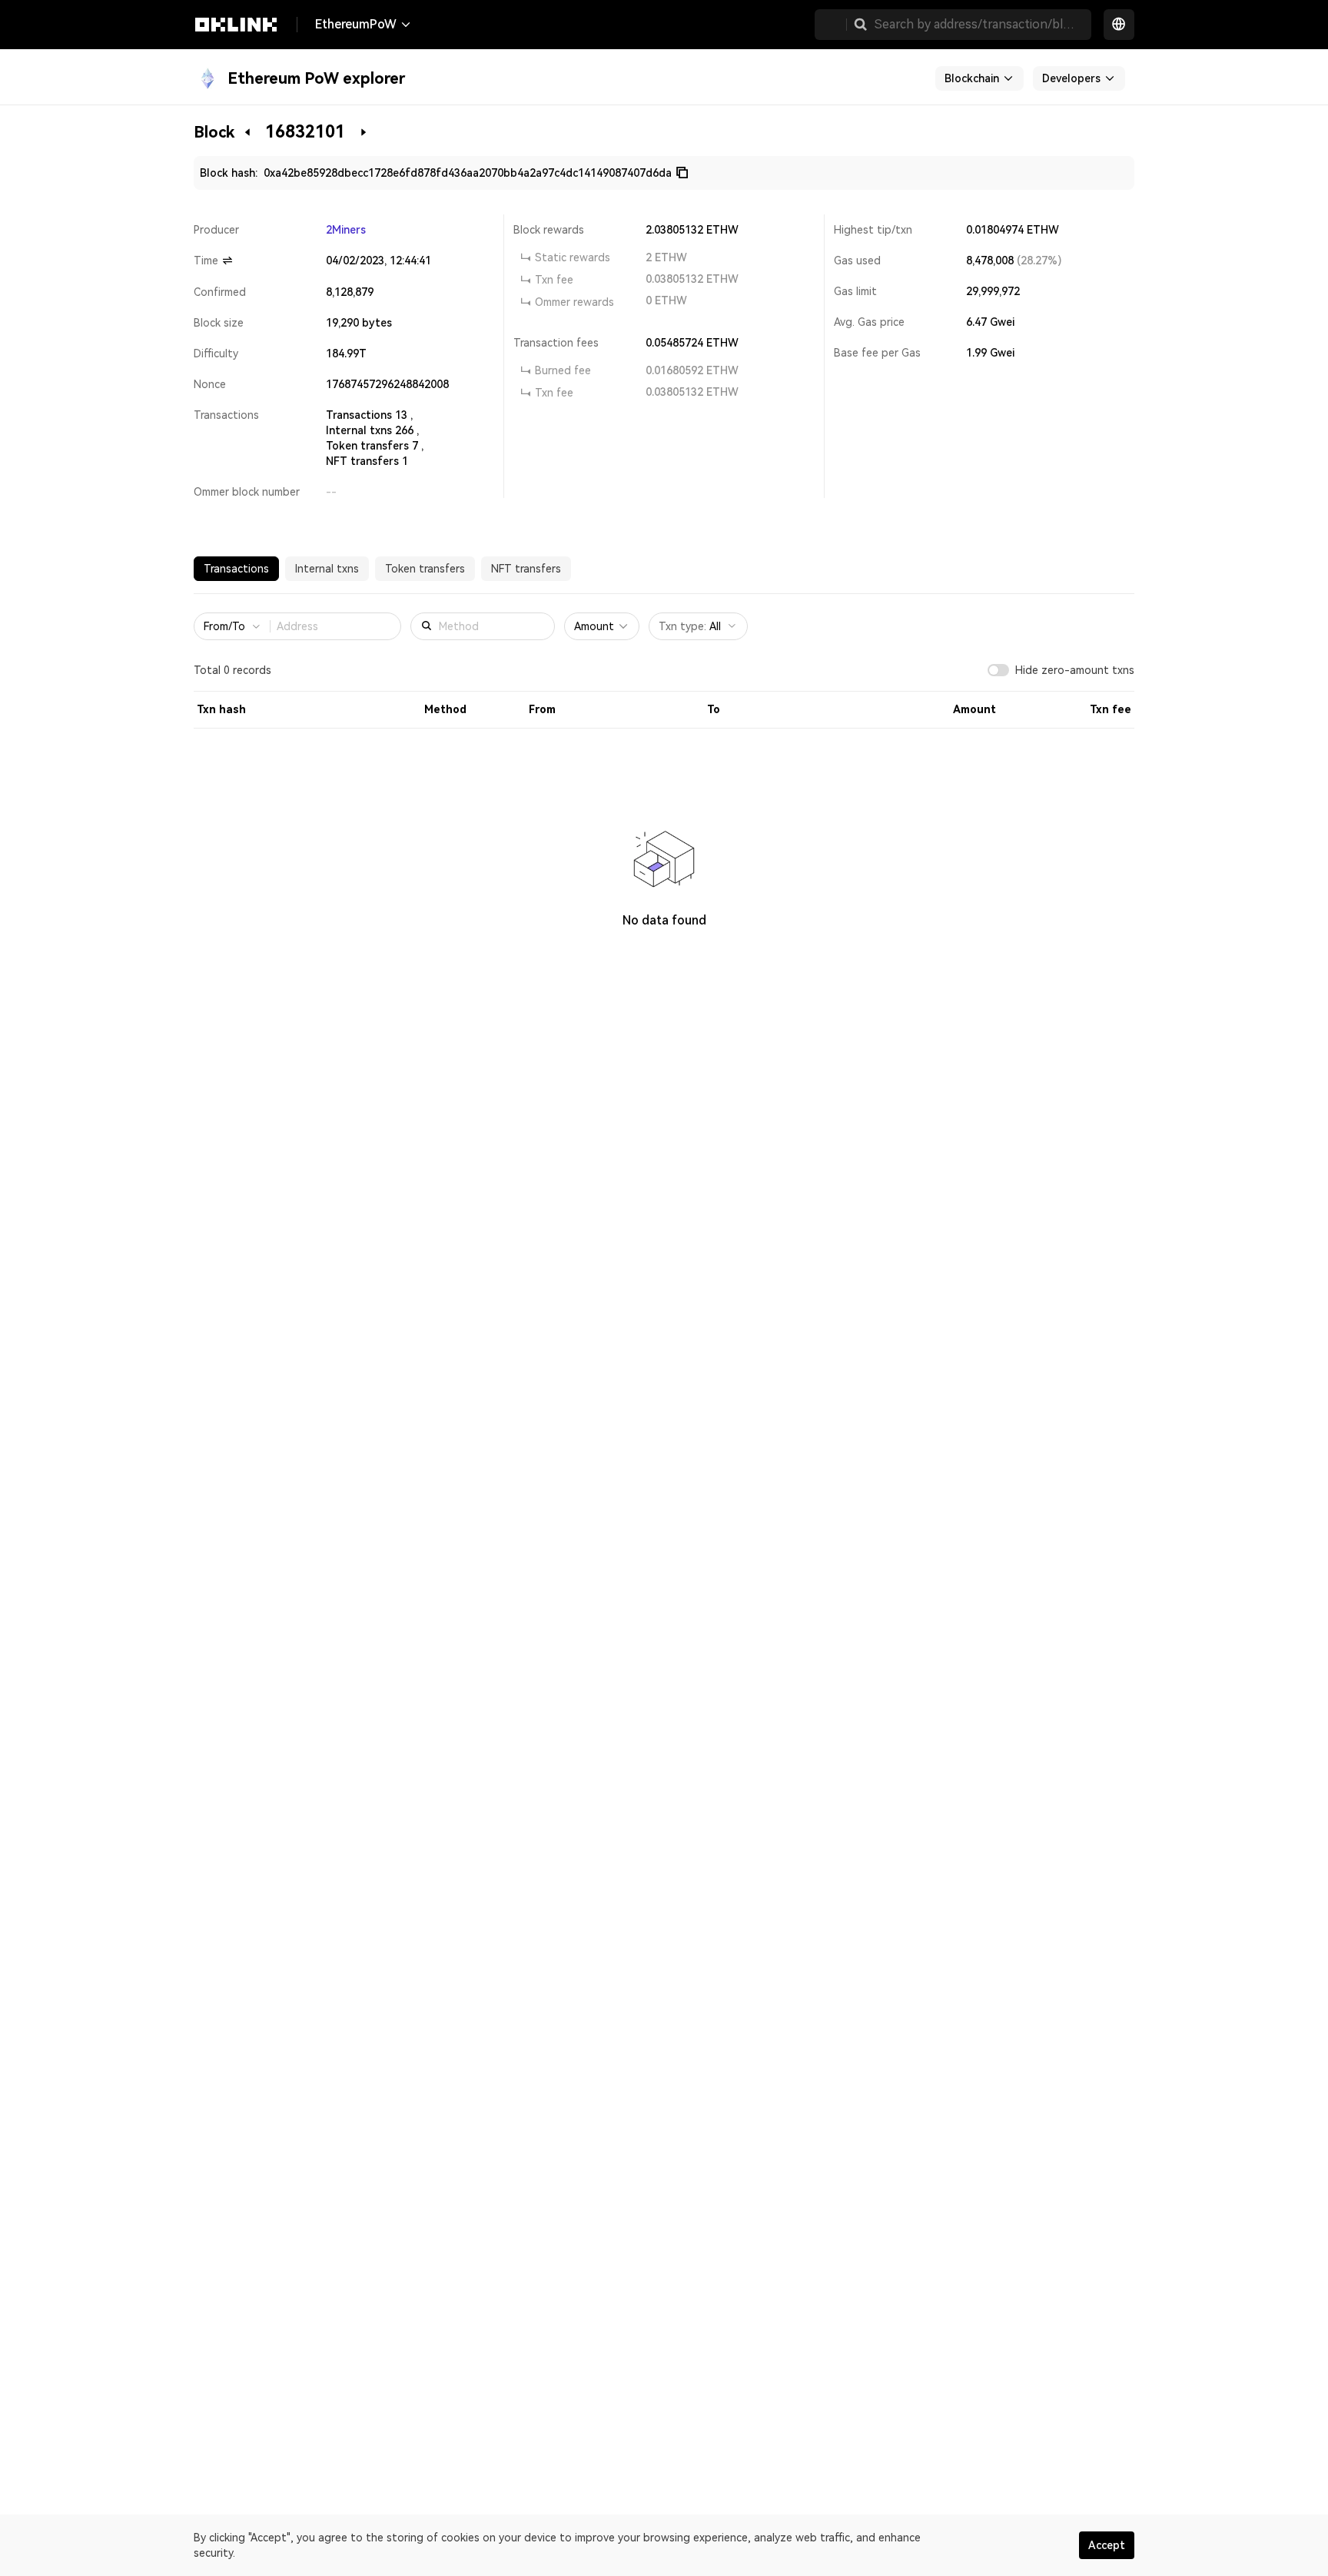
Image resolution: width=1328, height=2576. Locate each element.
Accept (1107, 2545)
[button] (861, 25)
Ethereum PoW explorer (316, 78)
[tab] (236, 569)
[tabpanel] (664, 792)
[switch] (998, 670)
